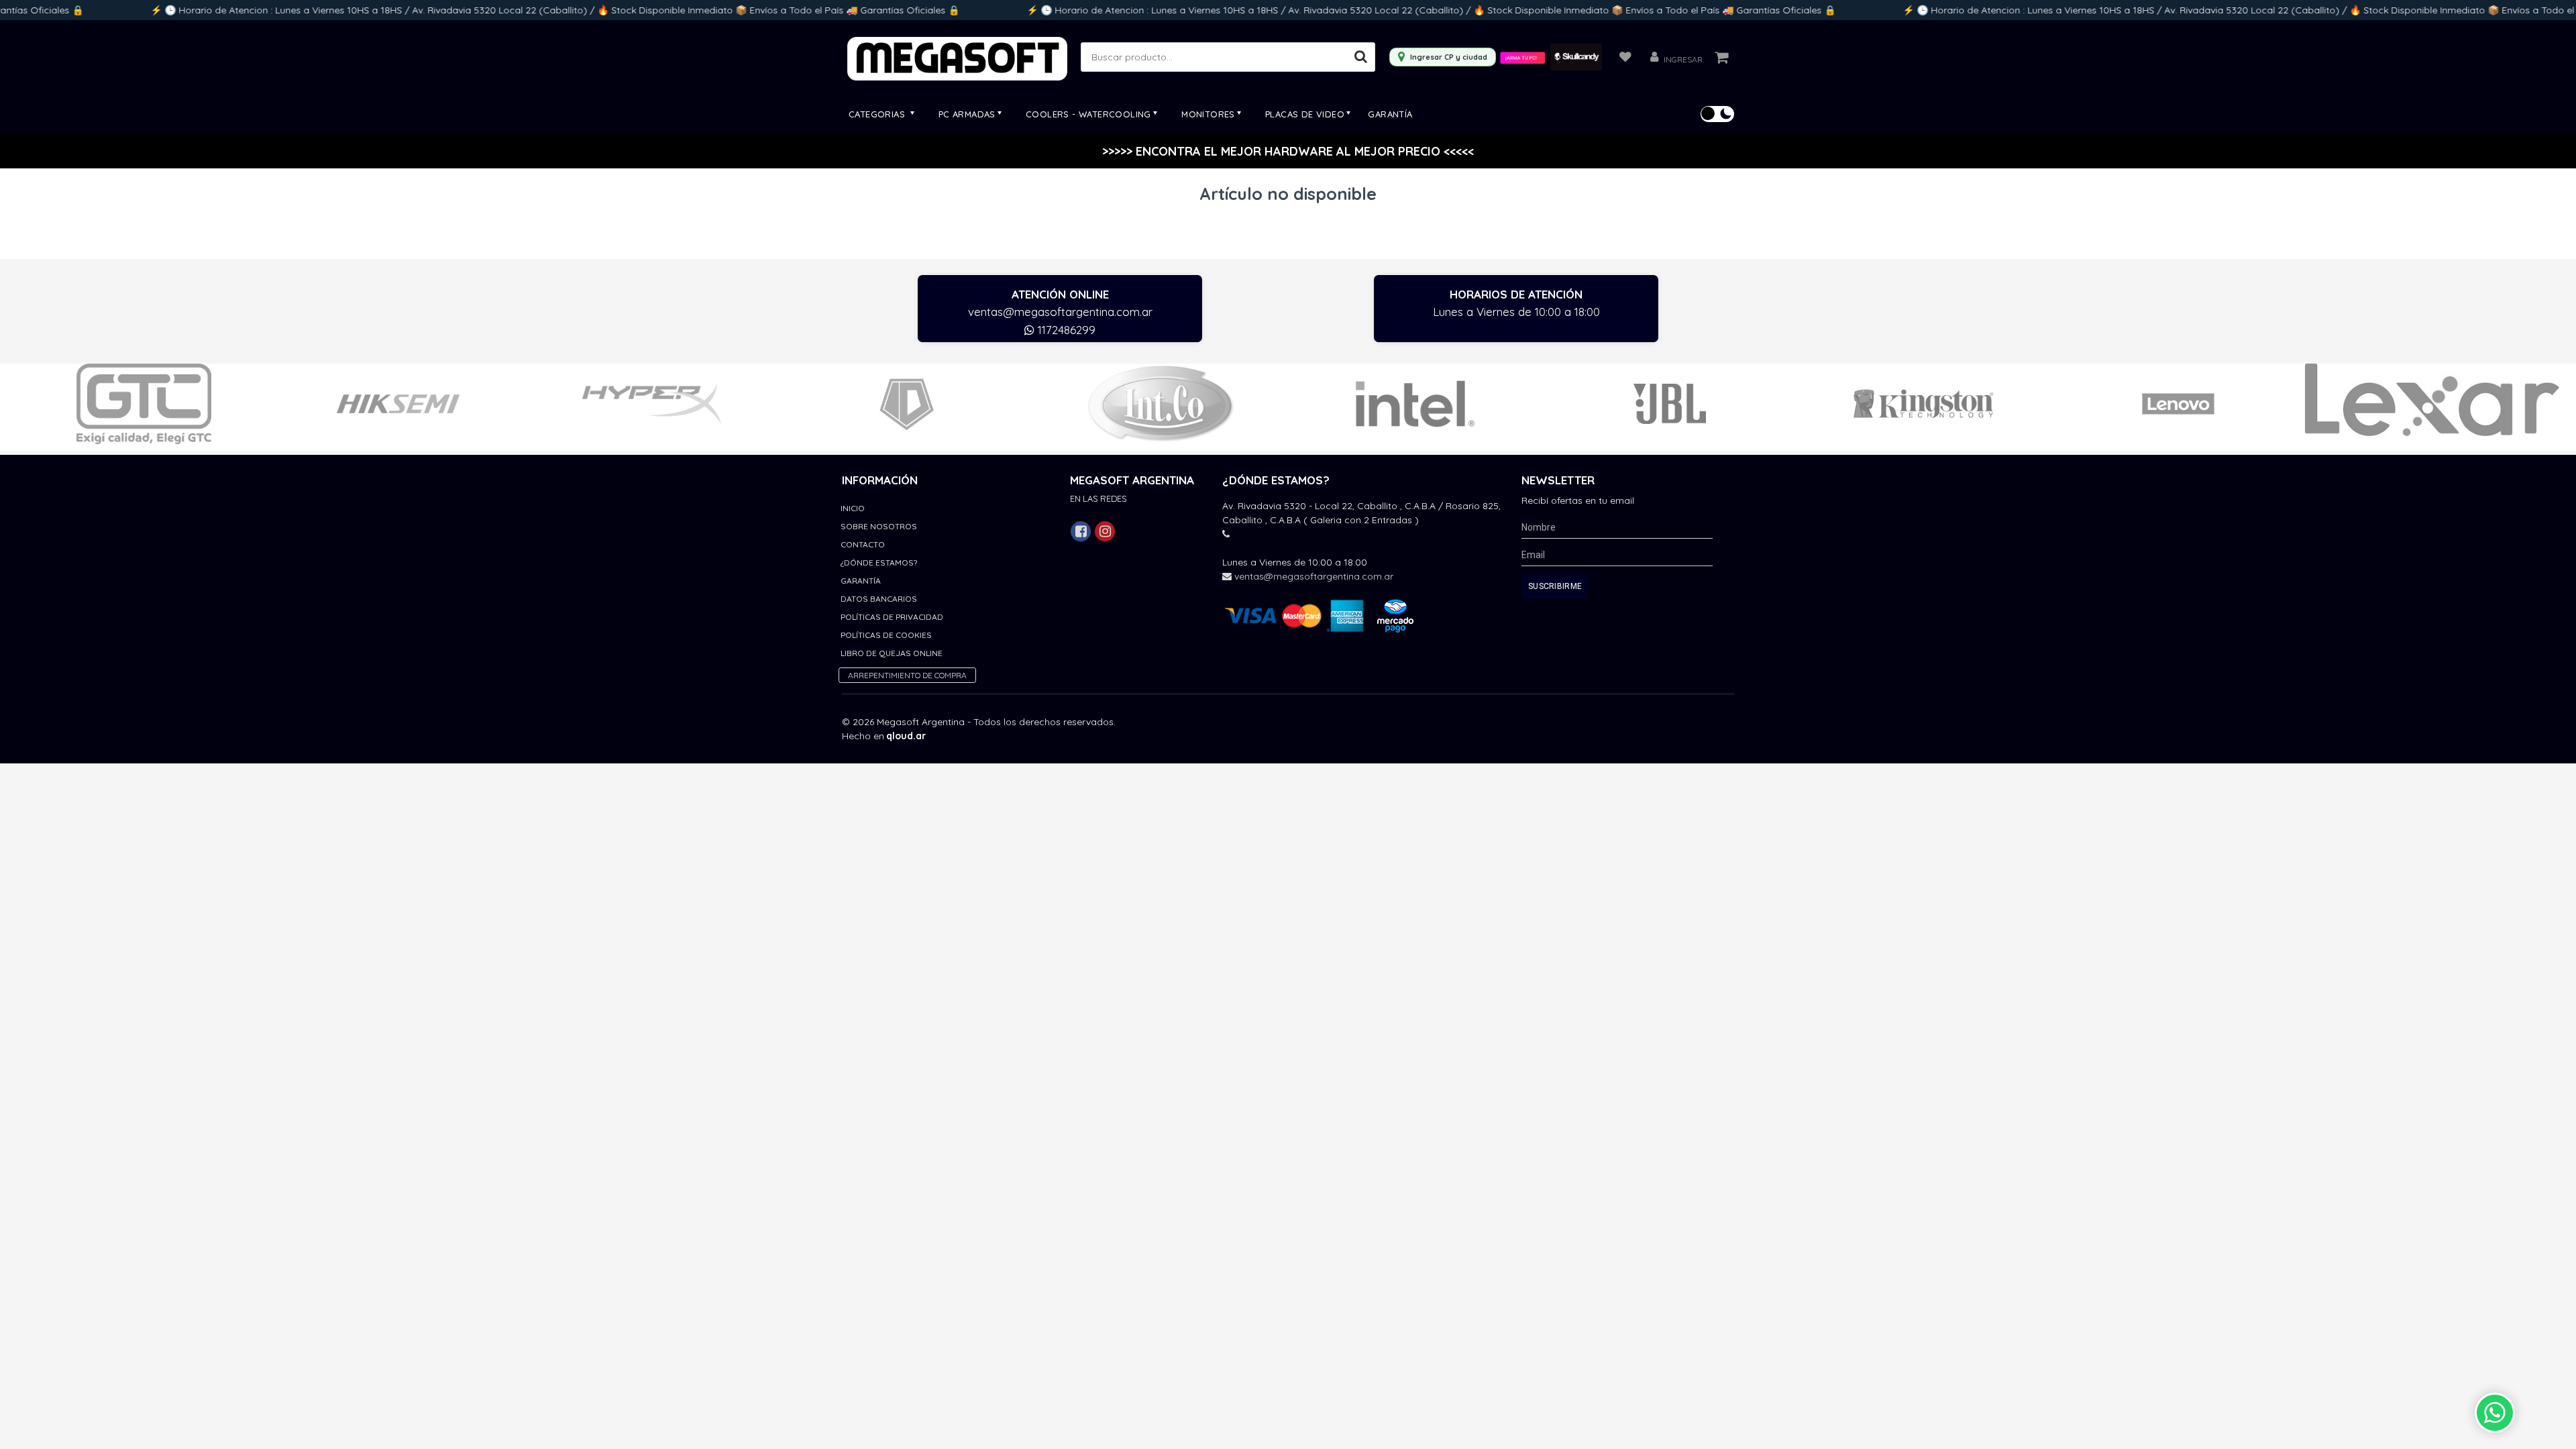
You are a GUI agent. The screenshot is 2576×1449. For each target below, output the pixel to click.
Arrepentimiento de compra (907, 675)
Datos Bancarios (879, 599)
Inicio (853, 508)
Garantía (1390, 114)
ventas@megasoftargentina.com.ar (1060, 312)
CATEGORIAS (878, 114)
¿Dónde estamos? (879, 562)
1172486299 (1065, 330)
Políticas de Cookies (886, 635)
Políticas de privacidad (892, 617)
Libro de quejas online (892, 653)
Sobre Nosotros (879, 526)
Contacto (863, 544)
